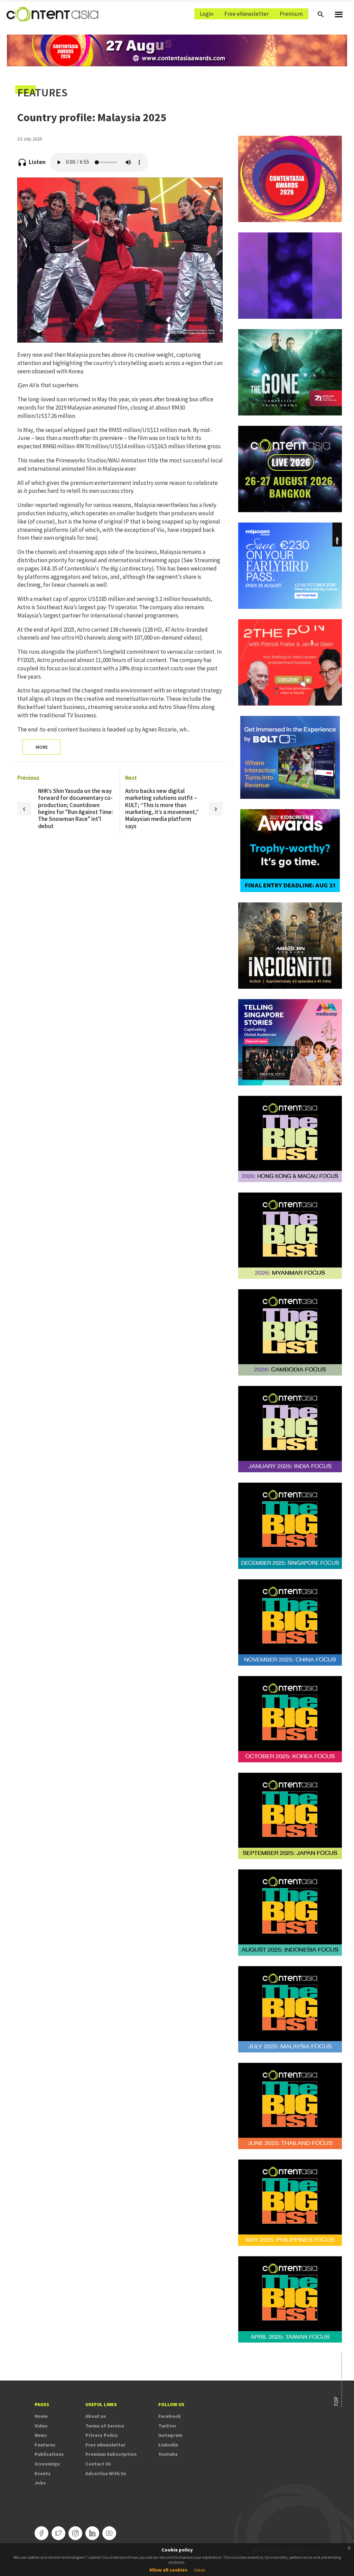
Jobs (40, 2483)
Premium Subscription (111, 2454)
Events (43, 2473)
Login (207, 14)
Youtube (168, 2454)
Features (45, 2445)
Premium (291, 14)
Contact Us (98, 2464)
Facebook (170, 2416)
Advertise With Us (106, 2473)
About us (96, 2416)
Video (41, 2426)
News (41, 2435)
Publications (49, 2454)
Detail (200, 2570)
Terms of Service (105, 2426)
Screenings (47, 2464)
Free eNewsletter (246, 14)
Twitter (167, 2426)
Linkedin (168, 2445)
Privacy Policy (102, 2435)
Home (41, 2416)
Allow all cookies (168, 2570)
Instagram (170, 2435)
